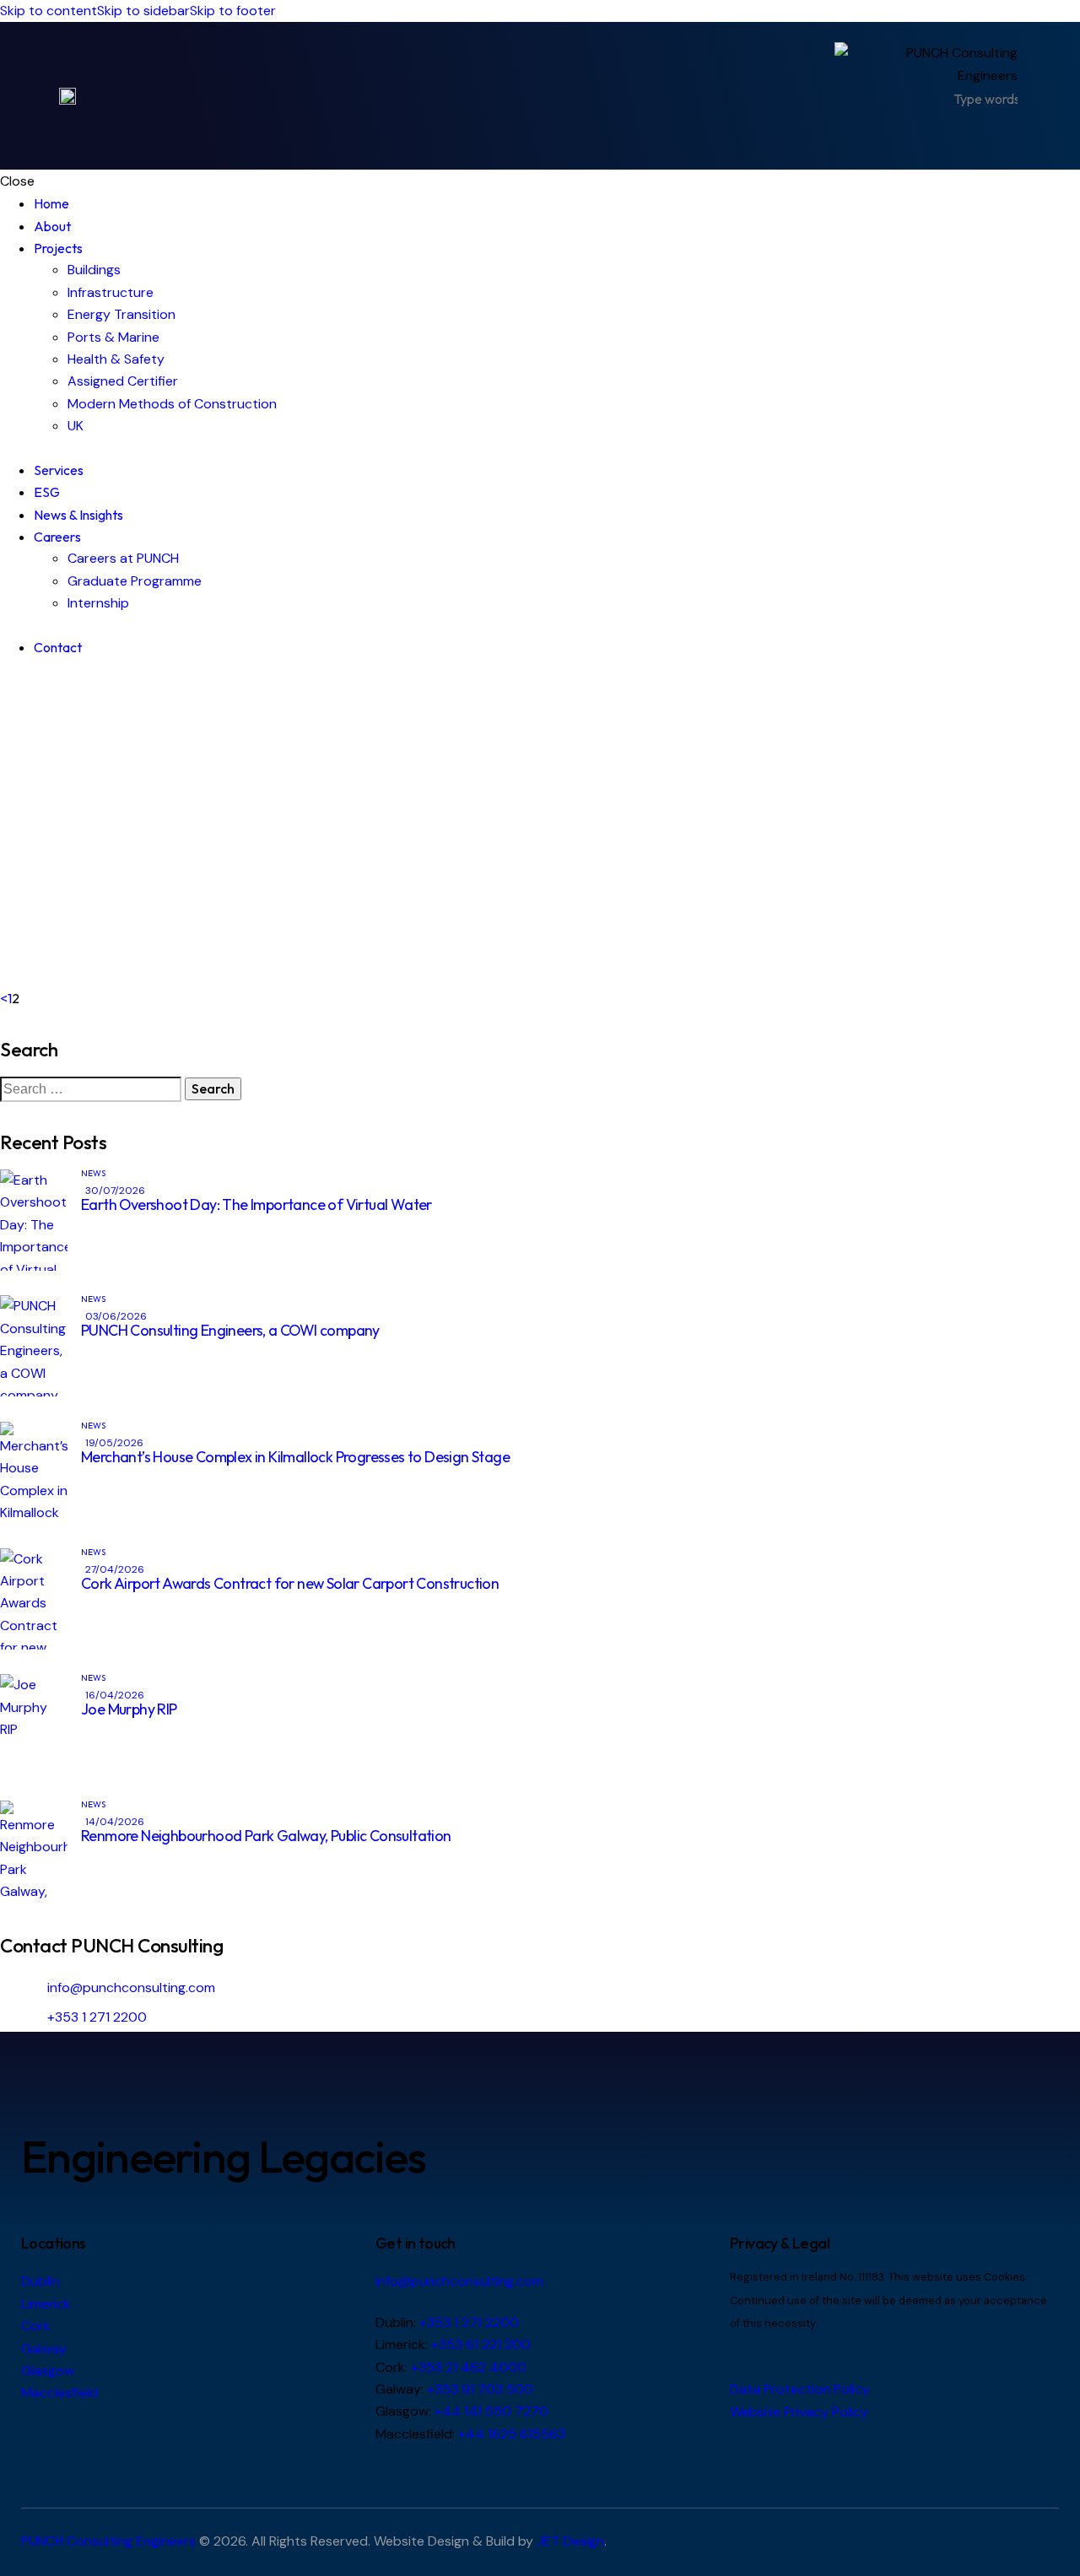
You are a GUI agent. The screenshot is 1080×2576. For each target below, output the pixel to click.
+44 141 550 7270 (491, 2411)
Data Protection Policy (800, 2389)
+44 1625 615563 (512, 2434)
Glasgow (48, 2371)
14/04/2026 (115, 1822)
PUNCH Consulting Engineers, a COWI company (230, 1330)
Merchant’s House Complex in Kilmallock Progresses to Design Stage (295, 1457)
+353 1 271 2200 (97, 2017)
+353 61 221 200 (481, 2344)
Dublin (40, 2281)
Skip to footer (233, 11)
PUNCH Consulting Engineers (108, 2541)
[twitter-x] (5, 690)
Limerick (46, 2304)
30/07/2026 (115, 1191)
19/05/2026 (114, 1443)
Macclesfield (59, 2392)
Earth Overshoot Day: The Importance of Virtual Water (256, 1204)
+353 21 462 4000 (469, 2367)
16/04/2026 (115, 1695)
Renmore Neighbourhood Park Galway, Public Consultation (266, 1836)
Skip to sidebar (143, 11)
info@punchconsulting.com (131, 1987)
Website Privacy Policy (799, 2412)
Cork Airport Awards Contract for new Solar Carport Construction (290, 1583)
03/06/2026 (116, 1316)
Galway (44, 2349)
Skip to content (49, 11)
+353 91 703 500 (480, 2389)
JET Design (570, 2541)
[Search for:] (92, 1089)
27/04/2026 (115, 1569)
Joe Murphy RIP (129, 1709)
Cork (36, 2326)
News (93, 1173)
